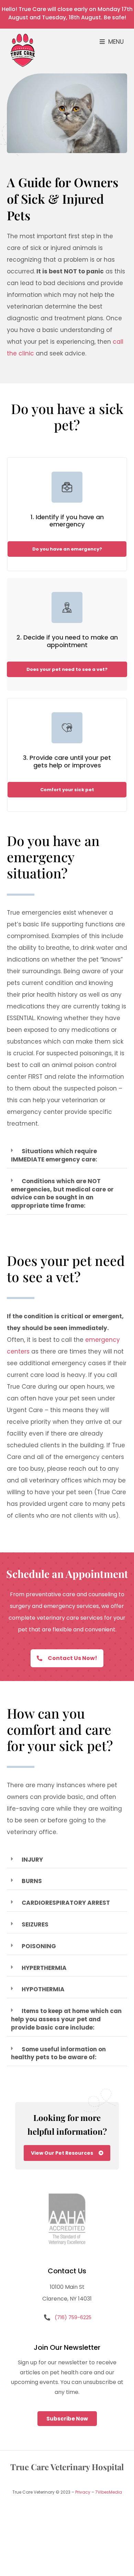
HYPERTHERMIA (44, 1968)
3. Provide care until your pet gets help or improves (67, 761)
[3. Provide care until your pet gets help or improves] (67, 728)
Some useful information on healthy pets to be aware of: (58, 2053)
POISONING (39, 1946)
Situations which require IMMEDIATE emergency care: (54, 1155)
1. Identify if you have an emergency (67, 521)
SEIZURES (35, 1924)
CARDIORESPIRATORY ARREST (66, 1903)
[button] (112, 42)
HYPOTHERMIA (43, 1989)
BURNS (32, 1881)
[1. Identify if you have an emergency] (67, 487)
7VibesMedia (109, 2492)
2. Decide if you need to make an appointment (67, 641)
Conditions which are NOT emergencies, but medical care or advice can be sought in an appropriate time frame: (62, 1193)
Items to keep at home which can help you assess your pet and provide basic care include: (66, 2019)
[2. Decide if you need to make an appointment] (67, 607)
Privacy (83, 2492)
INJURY (32, 1860)
